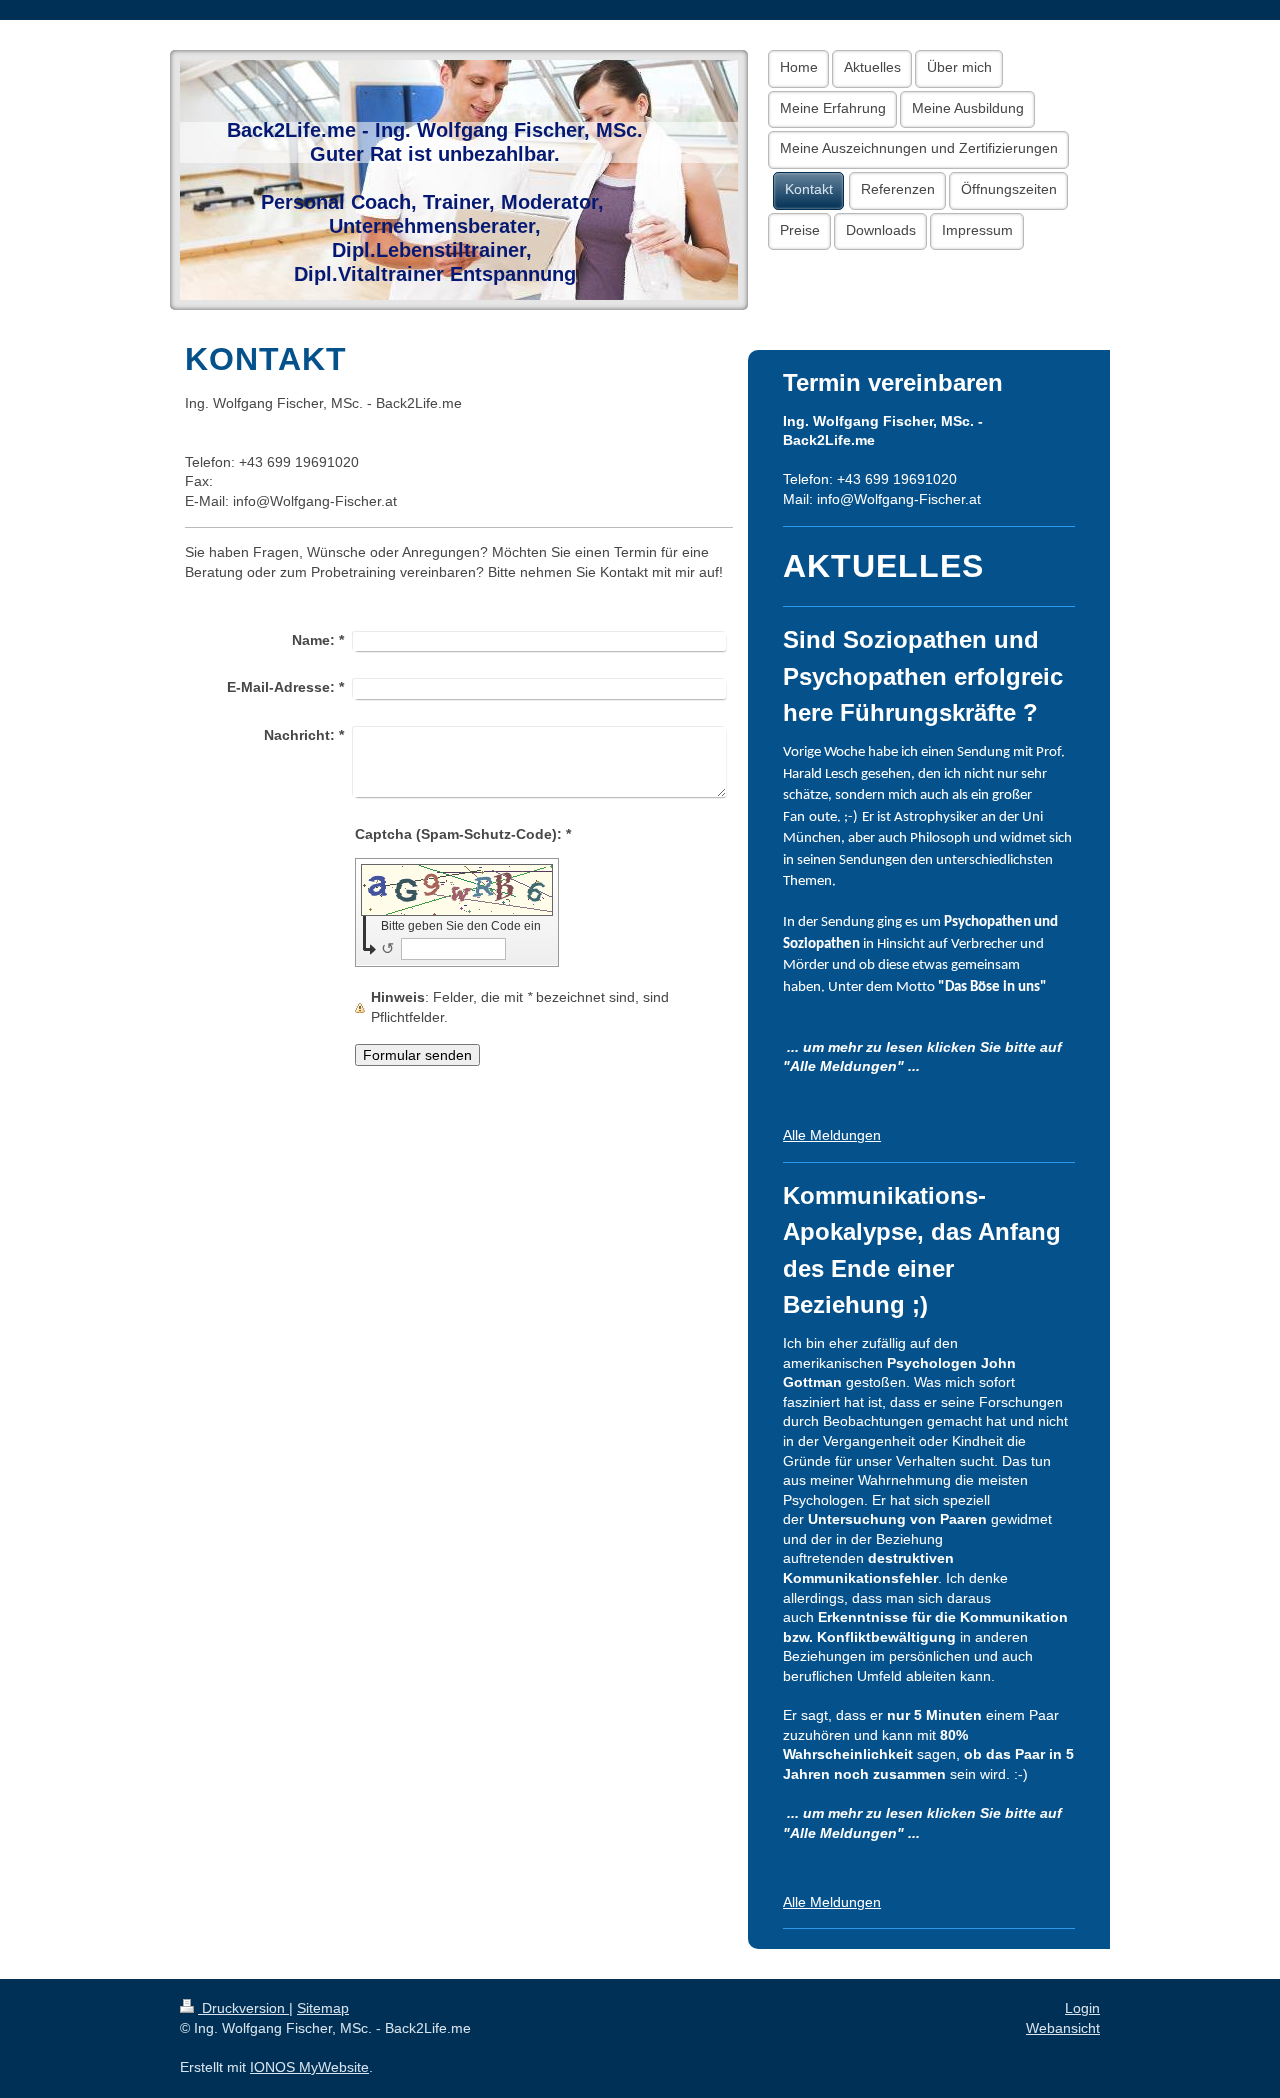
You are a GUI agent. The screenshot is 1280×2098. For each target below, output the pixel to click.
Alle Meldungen (832, 1135)
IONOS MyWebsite (309, 2067)
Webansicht (1063, 2028)
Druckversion (243, 2008)
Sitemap (323, 2008)
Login (1082, 2008)
